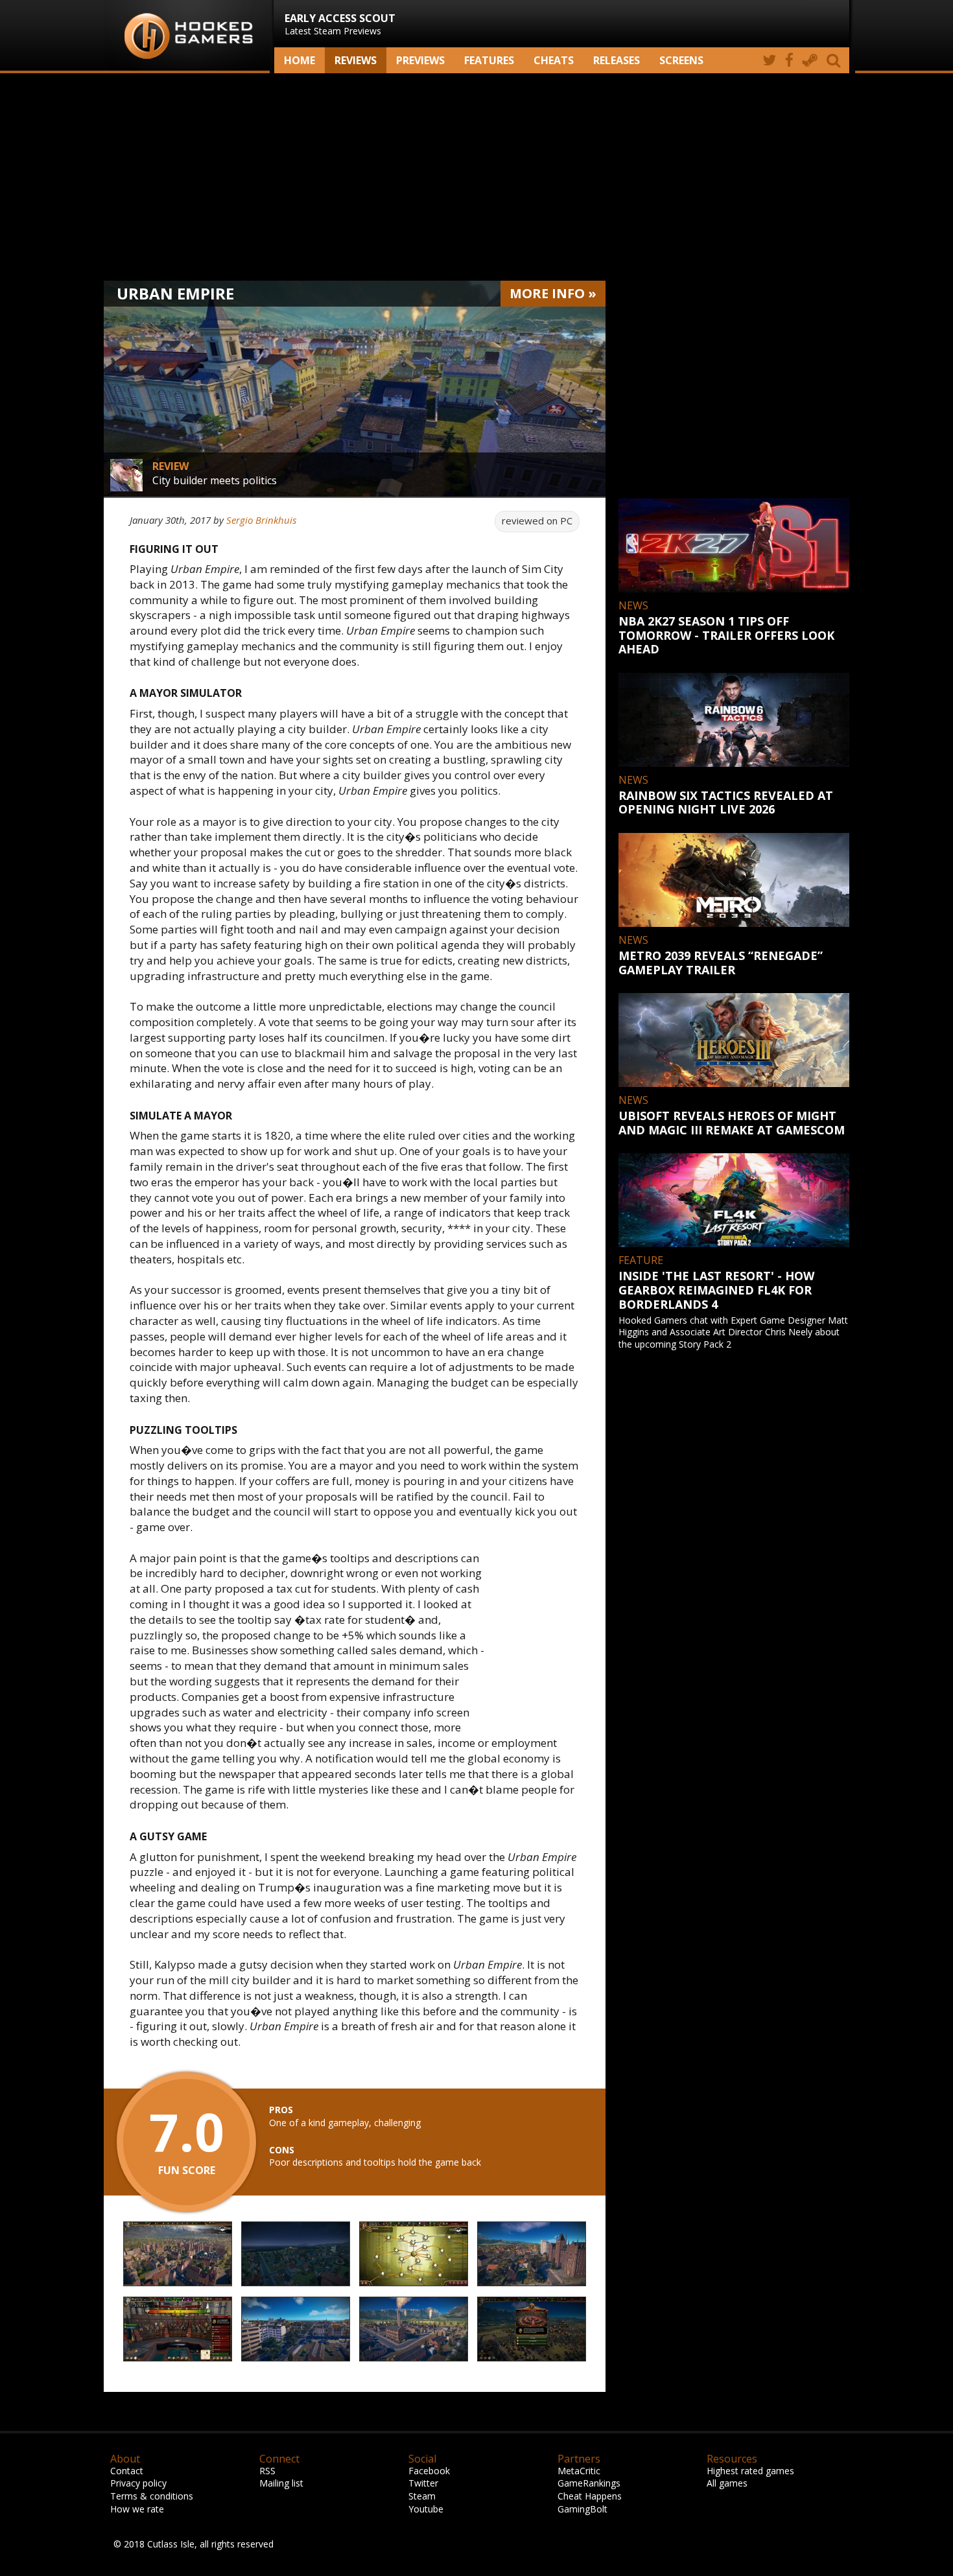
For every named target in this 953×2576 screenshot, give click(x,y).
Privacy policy (138, 2483)
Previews (420, 60)
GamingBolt (582, 2509)
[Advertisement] (476, 177)
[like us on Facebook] (789, 60)
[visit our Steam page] (810, 60)
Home (300, 60)
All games (727, 2483)
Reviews (356, 60)
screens (681, 60)
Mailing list (281, 2483)
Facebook (429, 2471)
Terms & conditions (152, 2496)
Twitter (423, 2483)
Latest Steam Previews (340, 24)
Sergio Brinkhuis (261, 520)
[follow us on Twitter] (769, 60)
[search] (836, 60)
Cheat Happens (590, 2496)
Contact (127, 2471)
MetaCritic (579, 2471)
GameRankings (589, 2483)
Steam (422, 2496)
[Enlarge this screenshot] (178, 2254)
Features (489, 60)
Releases (617, 60)
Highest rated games (750, 2471)
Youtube (426, 2509)
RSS (267, 2471)
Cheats (554, 60)
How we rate (137, 2509)
